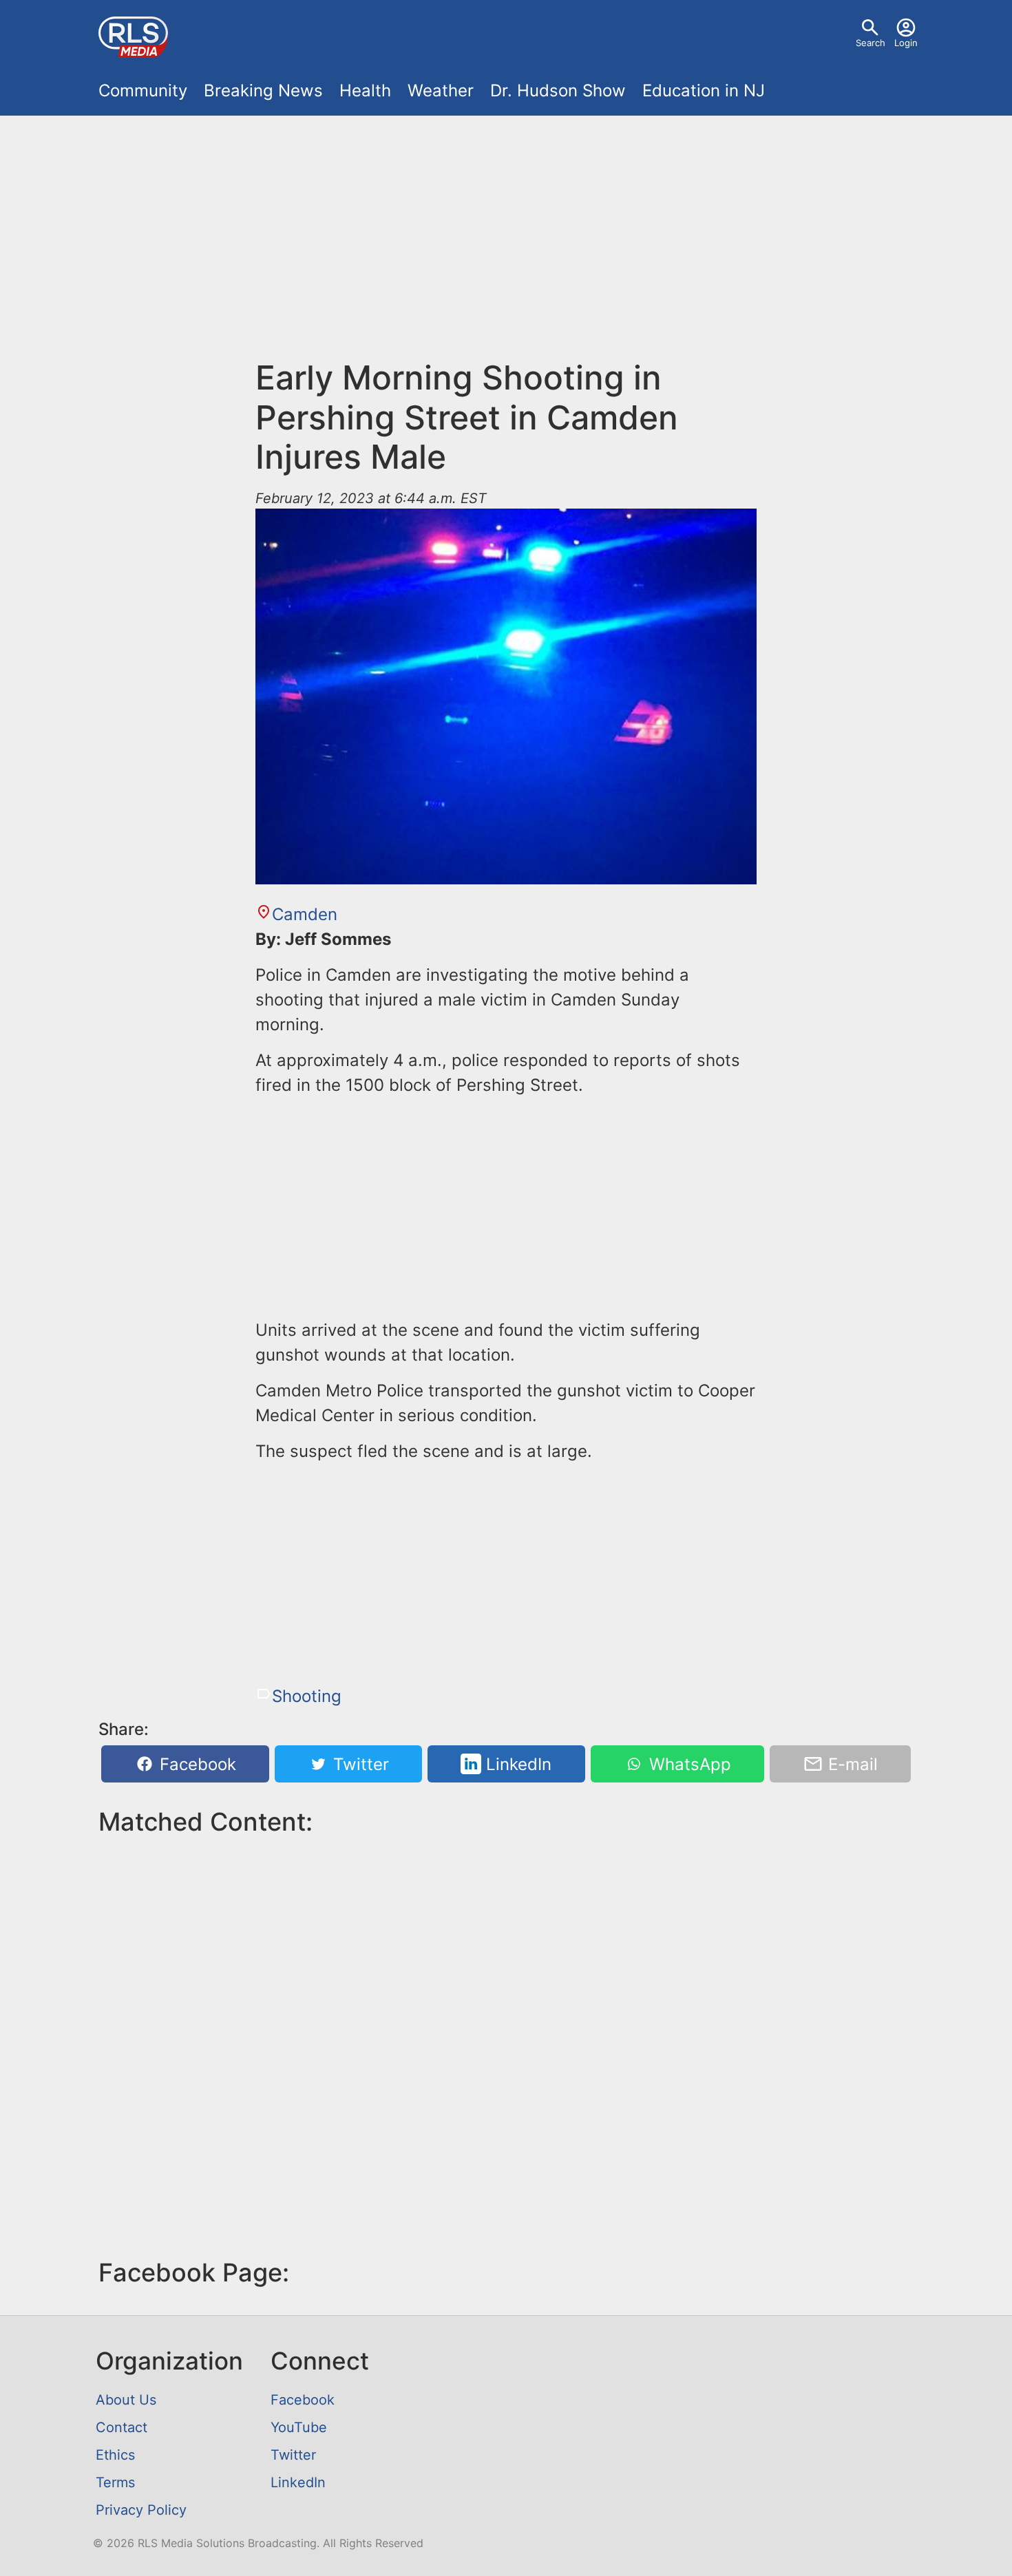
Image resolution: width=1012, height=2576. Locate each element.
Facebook (196, 1764)
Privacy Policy (141, 2510)
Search (871, 43)
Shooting (307, 1696)
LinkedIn (516, 1764)
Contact (122, 2427)
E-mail (851, 1764)
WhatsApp (688, 1764)
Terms (115, 2482)
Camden (305, 914)
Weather (441, 91)
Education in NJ (704, 91)
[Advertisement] (506, 245)
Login (906, 43)
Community (143, 91)
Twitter (359, 1764)
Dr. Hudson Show (558, 91)
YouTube (299, 2427)
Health (365, 91)
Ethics (115, 2455)
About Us (126, 2400)
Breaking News (263, 91)
